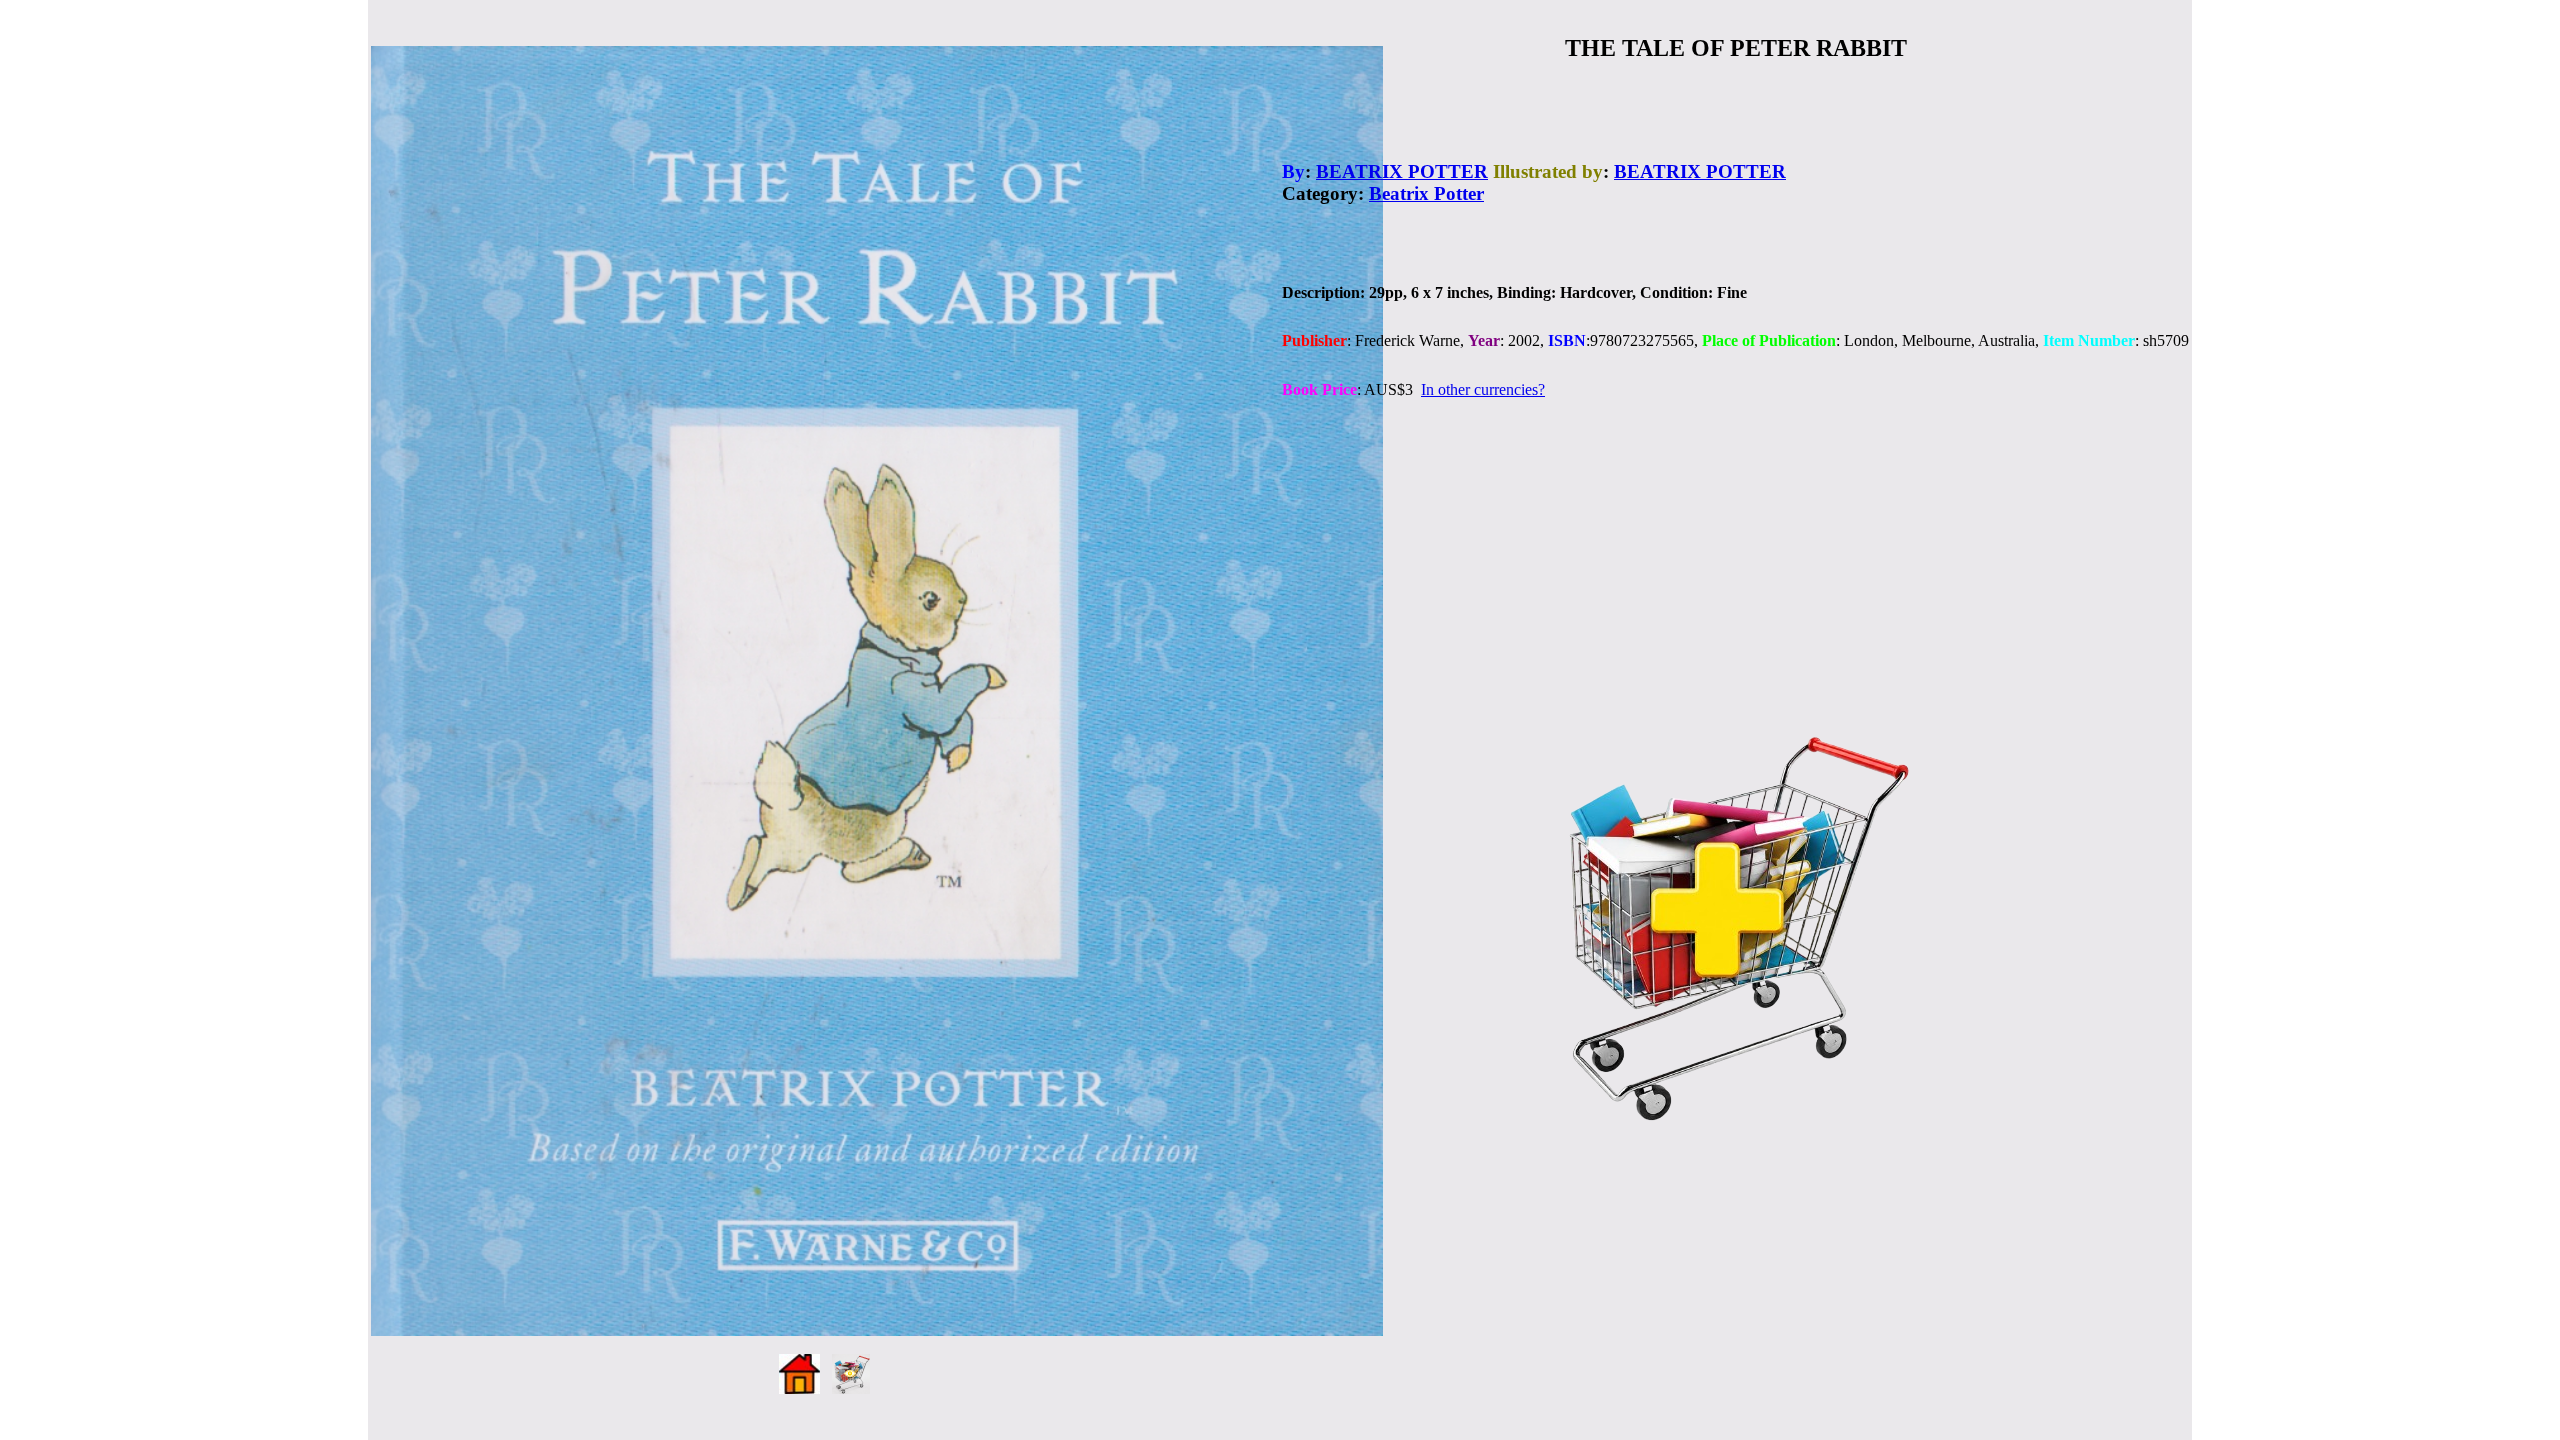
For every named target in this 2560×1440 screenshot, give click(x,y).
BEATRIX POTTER (1402, 171)
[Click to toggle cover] (877, 691)
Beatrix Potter (1426, 193)
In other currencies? (1483, 389)
